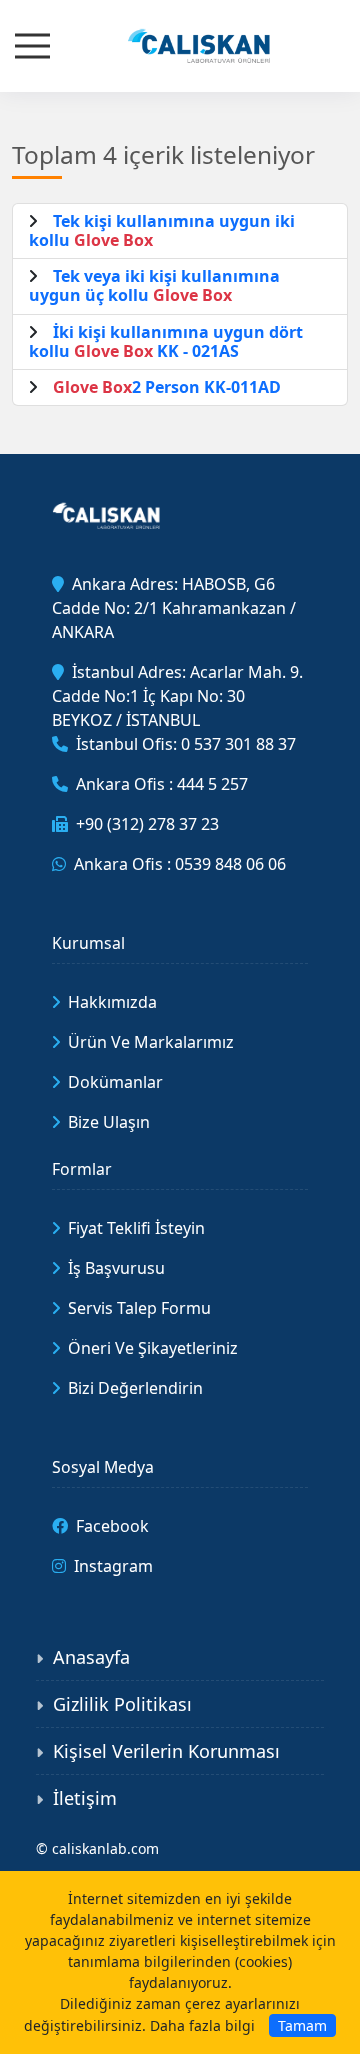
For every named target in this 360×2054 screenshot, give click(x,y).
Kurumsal (88, 943)
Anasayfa (91, 1657)
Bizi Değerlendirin (135, 1388)
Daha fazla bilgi (202, 2025)
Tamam (302, 2025)
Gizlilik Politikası (122, 1704)
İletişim (85, 1798)
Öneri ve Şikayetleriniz (153, 1348)
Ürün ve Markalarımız (151, 1042)
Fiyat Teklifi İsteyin (136, 1228)
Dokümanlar (115, 1082)
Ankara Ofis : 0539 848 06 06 (180, 864)
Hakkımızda (112, 1002)
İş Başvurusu (116, 1268)
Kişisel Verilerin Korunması (166, 1751)
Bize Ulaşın (109, 1122)
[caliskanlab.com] (180, 44)
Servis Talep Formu (139, 1308)
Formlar (82, 1169)
